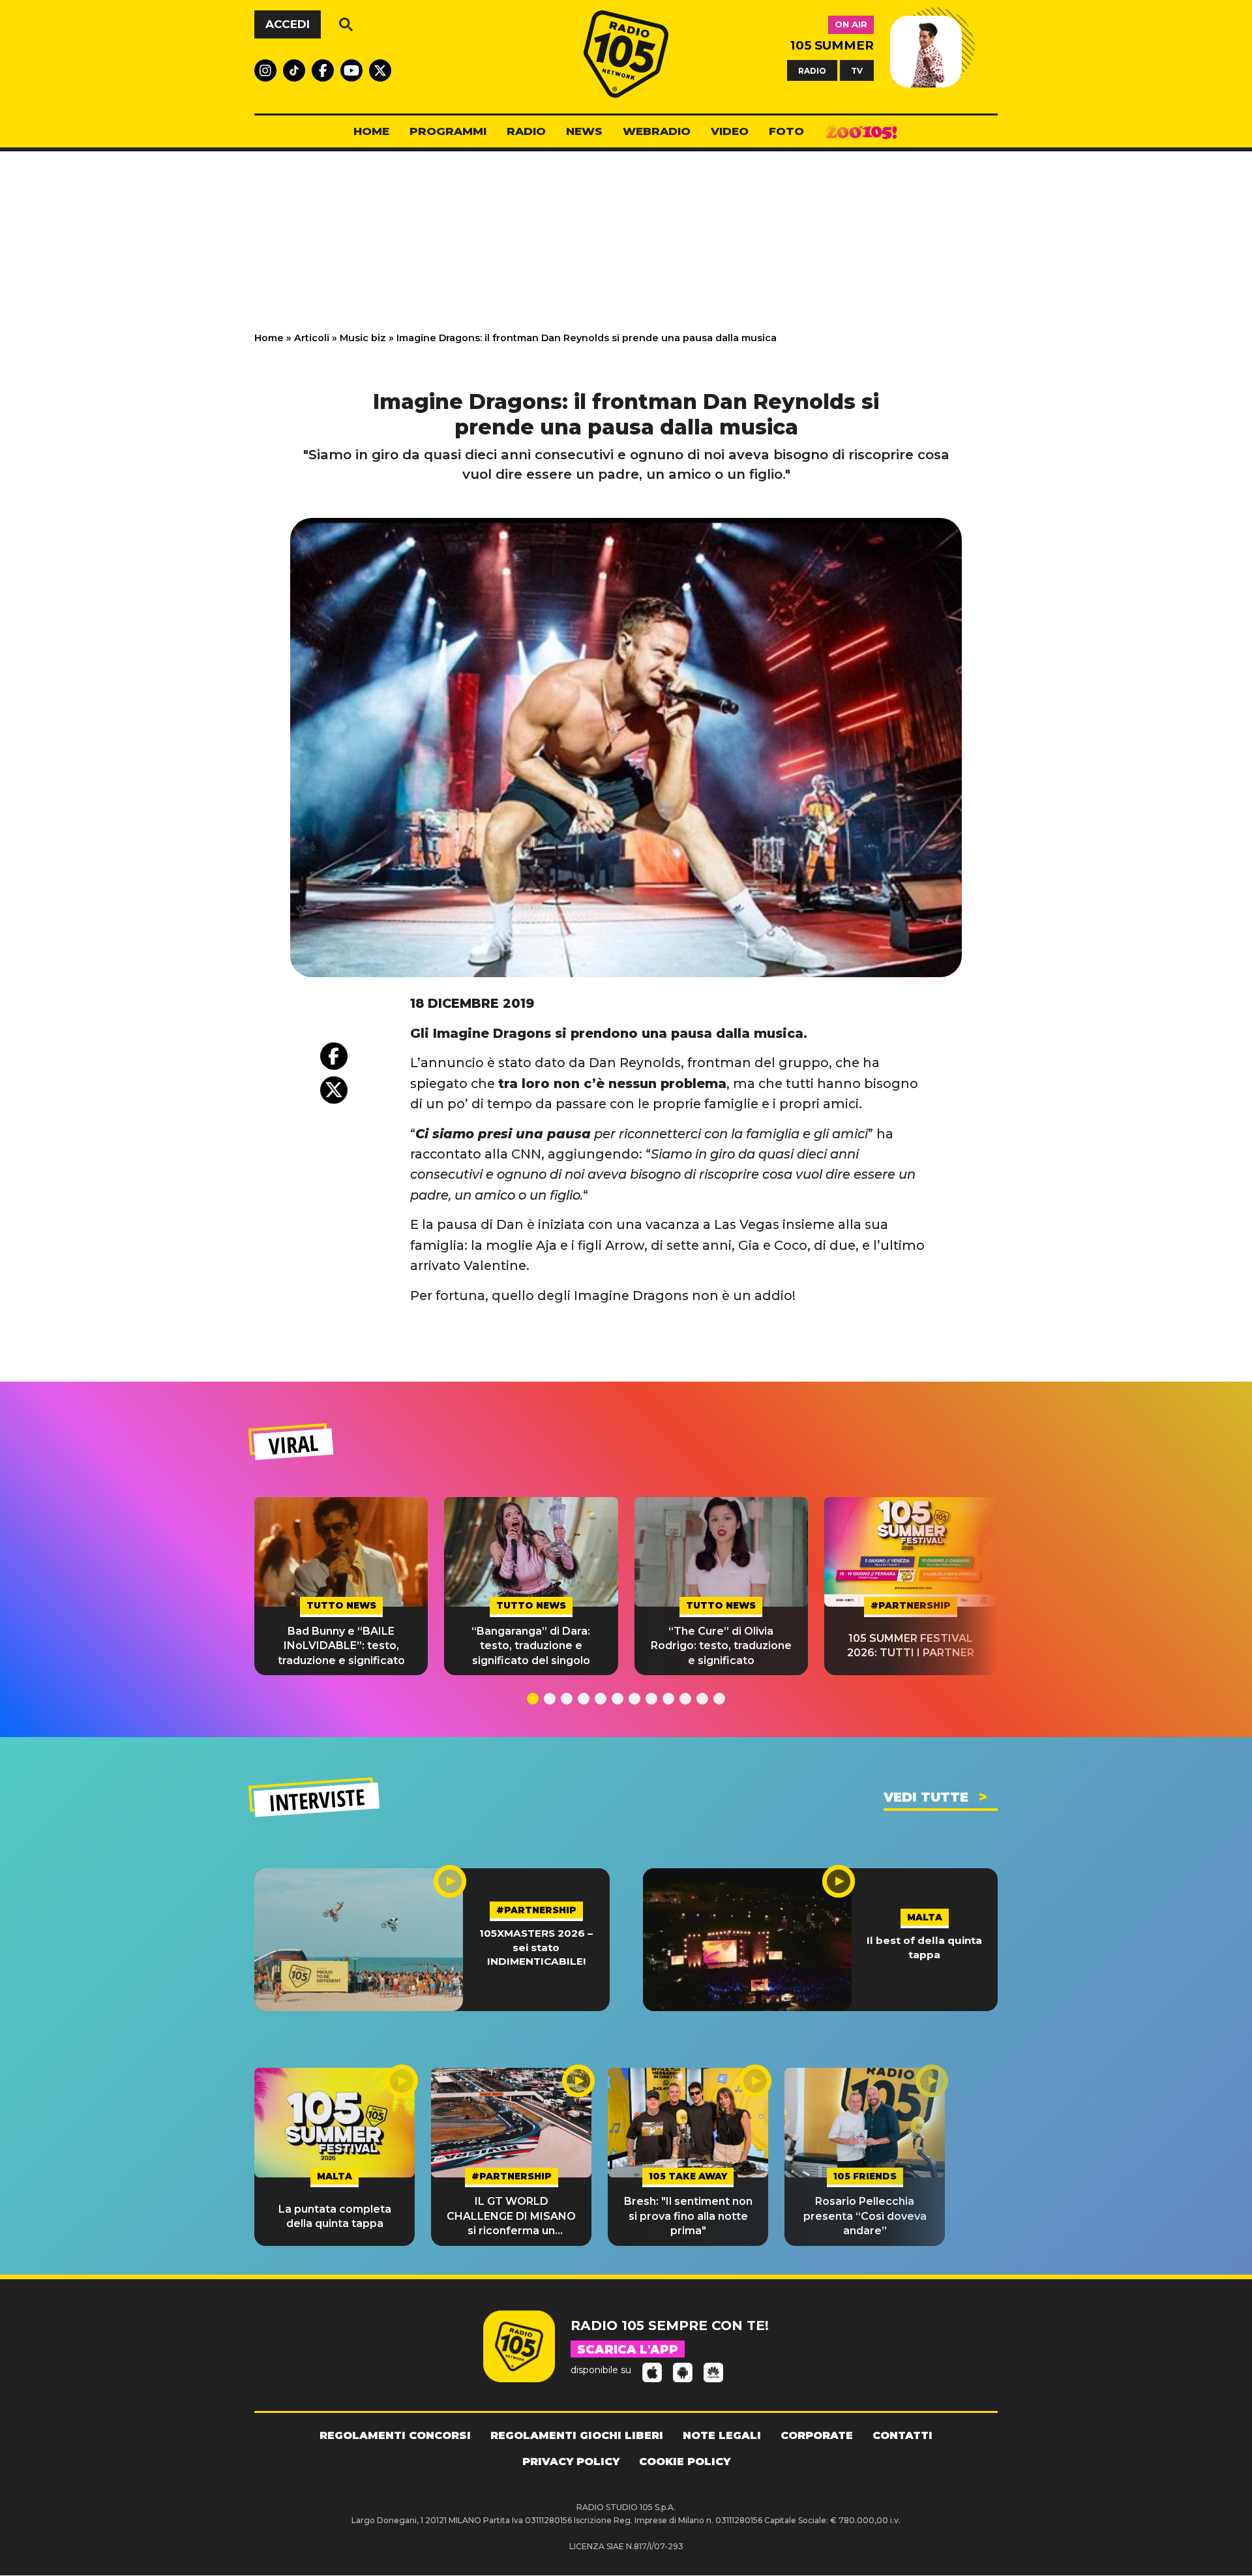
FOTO (786, 131)
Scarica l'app (628, 2350)
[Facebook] (334, 1056)
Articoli (312, 338)
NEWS (584, 131)
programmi (448, 131)
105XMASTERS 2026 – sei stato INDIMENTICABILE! (536, 1947)
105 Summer (832, 45)
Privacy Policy (571, 2462)
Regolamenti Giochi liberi (577, 2435)
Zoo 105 (861, 132)
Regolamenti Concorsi (395, 2435)
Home (269, 338)
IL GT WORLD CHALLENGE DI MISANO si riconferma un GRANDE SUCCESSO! (511, 2217)
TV (857, 70)
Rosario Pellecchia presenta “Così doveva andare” (865, 2216)
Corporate (817, 2435)
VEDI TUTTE (926, 1797)
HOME (371, 131)
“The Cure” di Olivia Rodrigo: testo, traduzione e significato (721, 1646)
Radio (526, 131)
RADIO (812, 70)
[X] (334, 1090)
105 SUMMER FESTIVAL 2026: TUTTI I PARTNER (911, 1645)
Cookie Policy (685, 2462)
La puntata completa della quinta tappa (335, 2216)
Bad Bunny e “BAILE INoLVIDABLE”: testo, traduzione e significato (341, 1646)
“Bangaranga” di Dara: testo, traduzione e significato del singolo (531, 1646)
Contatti (902, 2435)
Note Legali (722, 2435)
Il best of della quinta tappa (924, 1947)
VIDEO (730, 131)
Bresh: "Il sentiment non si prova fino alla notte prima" (688, 2216)
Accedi (288, 24)
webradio (657, 131)
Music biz (363, 338)
